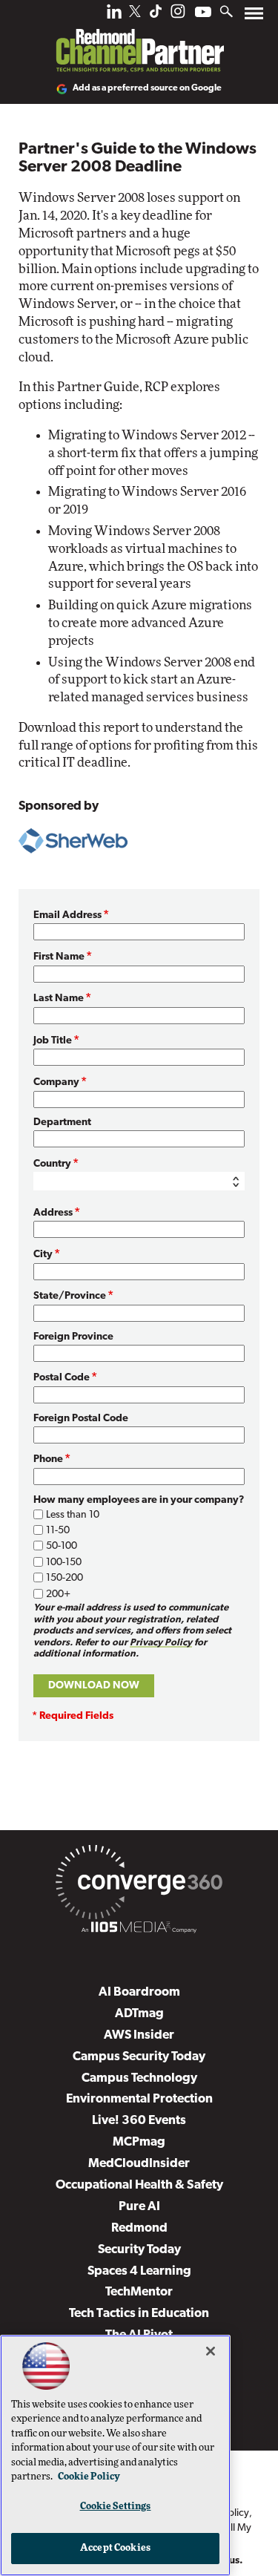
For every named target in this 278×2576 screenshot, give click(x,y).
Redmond (139, 2228)
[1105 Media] (139, 1930)
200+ (58, 1595)
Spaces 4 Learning (139, 2271)
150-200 (64, 1578)
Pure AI (139, 2207)
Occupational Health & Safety (139, 2185)
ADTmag (139, 2014)
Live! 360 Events (139, 2121)
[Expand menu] (254, 17)
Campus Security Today (139, 2057)
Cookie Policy (89, 2477)
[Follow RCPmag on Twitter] (135, 14)
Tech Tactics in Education (139, 2314)
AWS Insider (139, 2035)
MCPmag (139, 2142)
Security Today (139, 2250)
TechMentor (139, 2292)
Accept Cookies (115, 2548)
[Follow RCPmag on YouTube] (203, 14)
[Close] (211, 2351)
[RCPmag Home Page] (139, 40)
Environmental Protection (139, 2099)
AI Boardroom (139, 1992)
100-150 (64, 1563)
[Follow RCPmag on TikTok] (156, 15)
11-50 (58, 1531)
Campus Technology (139, 2078)
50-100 (62, 1546)
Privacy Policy (161, 1643)
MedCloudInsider (139, 2164)
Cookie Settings (116, 2507)
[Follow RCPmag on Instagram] (178, 15)
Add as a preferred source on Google (147, 88)
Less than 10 (73, 1515)
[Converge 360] (139, 1885)
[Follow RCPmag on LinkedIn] (114, 15)
